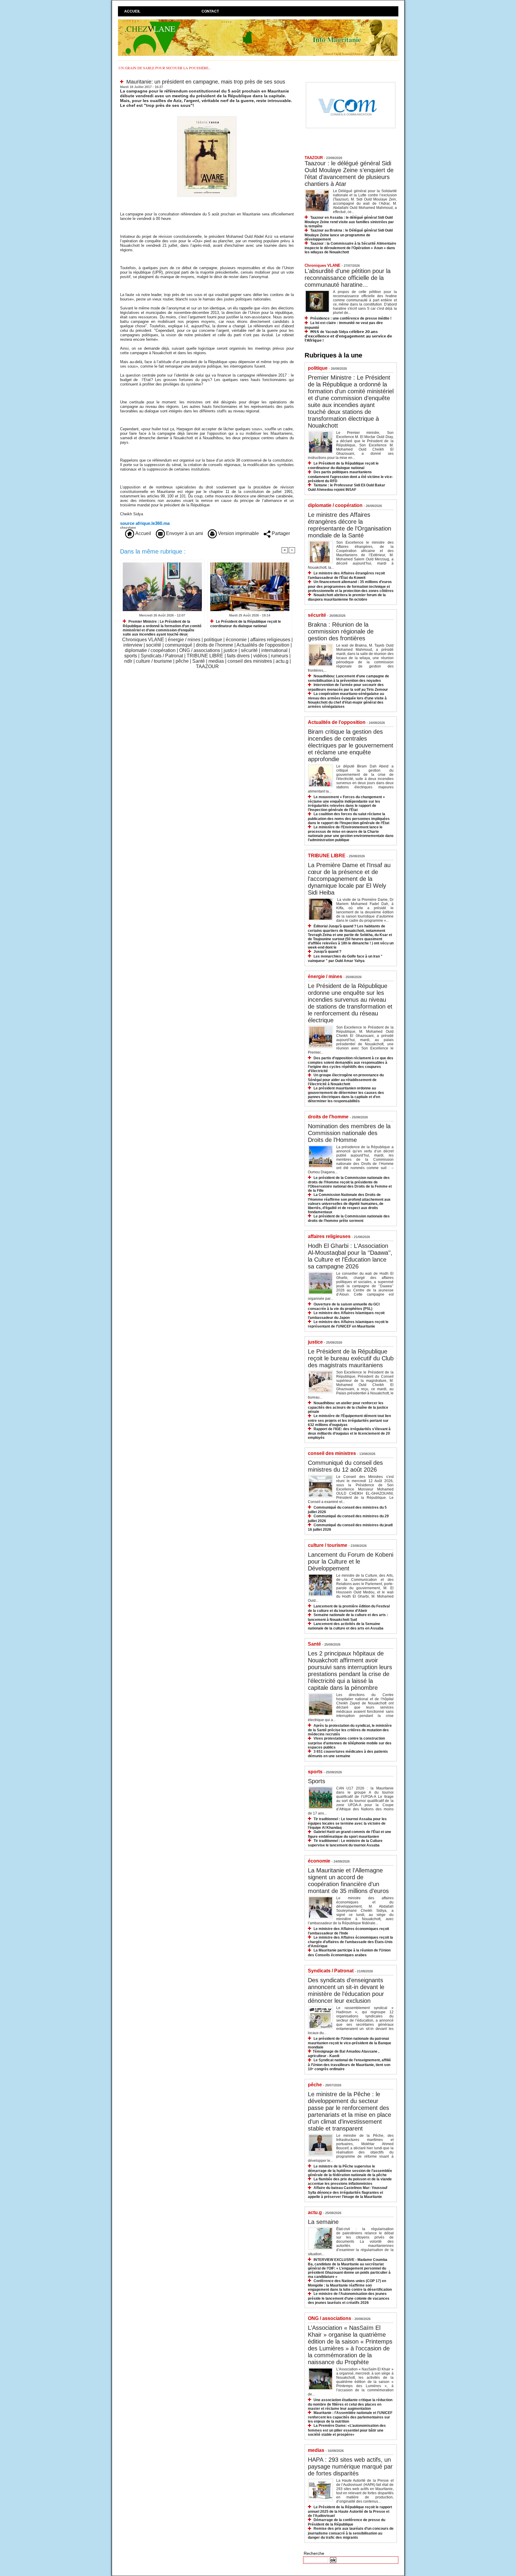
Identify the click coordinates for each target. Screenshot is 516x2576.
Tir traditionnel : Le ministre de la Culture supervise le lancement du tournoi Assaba (345, 1843)
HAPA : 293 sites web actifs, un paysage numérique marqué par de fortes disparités (350, 2466)
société (154, 645)
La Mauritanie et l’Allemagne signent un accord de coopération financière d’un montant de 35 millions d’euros (348, 1881)
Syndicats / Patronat (162, 656)
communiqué (179, 645)
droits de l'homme (215, 645)
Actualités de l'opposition (263, 645)
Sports (317, 1781)
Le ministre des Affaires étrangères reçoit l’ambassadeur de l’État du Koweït (346, 575)
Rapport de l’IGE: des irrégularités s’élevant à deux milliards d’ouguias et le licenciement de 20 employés (349, 1433)
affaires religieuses (270, 640)
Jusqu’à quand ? (327, 952)
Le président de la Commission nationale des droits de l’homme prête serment (349, 1218)
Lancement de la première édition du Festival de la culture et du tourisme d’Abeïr (349, 1608)
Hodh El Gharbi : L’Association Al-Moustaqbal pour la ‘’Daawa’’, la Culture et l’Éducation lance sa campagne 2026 (350, 1256)
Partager (280, 533)
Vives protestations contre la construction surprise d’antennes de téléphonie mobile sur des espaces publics (350, 1743)
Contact (210, 11)
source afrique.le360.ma (145, 523)
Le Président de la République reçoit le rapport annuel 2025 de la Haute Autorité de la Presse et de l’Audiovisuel (350, 2511)
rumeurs (279, 656)
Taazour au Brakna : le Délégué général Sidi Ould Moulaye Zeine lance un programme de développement (349, 235)
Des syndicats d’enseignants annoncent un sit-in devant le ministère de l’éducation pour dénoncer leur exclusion (346, 1990)
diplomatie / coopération (150, 650)
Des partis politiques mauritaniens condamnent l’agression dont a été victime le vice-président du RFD (350, 476)
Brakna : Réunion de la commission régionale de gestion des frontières (341, 631)
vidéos (260, 656)
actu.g (282, 661)
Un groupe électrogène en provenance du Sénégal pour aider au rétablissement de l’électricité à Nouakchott (346, 1079)
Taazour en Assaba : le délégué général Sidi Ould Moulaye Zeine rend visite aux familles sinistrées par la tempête (349, 222)
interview (133, 645)
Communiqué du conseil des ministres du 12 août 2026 (345, 1466)
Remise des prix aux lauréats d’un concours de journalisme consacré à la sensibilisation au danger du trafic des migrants (351, 2533)
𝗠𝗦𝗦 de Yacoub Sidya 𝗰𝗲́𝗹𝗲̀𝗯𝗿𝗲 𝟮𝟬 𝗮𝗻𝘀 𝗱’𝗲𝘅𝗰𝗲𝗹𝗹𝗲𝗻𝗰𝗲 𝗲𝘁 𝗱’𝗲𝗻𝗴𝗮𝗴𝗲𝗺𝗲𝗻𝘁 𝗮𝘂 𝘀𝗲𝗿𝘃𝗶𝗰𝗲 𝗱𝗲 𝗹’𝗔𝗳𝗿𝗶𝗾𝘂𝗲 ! (348, 336)
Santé (199, 661)
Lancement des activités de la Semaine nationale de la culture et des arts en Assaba (346, 1626)
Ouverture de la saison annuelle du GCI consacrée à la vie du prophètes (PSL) (344, 1307)
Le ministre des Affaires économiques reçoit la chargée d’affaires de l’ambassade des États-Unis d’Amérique (350, 1942)
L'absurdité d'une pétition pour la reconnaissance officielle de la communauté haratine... (348, 278)
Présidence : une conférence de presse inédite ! (351, 318)
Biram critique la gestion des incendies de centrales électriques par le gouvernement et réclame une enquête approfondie (351, 745)
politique (213, 640)
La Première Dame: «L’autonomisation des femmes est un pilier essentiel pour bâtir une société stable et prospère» (347, 2430)
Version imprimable (238, 533)
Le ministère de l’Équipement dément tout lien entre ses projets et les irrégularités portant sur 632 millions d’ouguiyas (349, 1420)
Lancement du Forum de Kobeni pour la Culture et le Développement (351, 1561)
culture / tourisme (154, 661)
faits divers (238, 656)
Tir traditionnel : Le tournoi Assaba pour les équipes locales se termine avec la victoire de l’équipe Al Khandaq (347, 1823)
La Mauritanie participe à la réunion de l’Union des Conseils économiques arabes (349, 1953)
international (274, 650)
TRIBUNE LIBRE (205, 656)
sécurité (249, 650)
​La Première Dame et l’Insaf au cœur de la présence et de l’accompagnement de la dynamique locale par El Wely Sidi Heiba (349, 879)
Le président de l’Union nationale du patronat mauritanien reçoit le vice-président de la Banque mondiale (350, 2043)
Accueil (132, 11)
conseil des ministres (250, 661)
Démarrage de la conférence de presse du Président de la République (347, 2522)
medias (216, 661)
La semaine (323, 2222)
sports (131, 656)
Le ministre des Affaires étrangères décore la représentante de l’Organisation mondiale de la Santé (350, 525)
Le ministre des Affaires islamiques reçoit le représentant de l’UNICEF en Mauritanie (348, 1324)
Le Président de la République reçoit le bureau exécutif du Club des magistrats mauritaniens (351, 1358)
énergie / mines (184, 640)
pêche (182, 661)
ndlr (128, 661)
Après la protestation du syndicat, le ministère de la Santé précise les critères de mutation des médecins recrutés (350, 1730)
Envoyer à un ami (184, 533)
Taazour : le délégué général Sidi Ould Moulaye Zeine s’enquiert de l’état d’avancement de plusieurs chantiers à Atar (349, 174)
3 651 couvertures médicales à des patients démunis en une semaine (348, 1754)
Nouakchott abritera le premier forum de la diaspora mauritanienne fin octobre (347, 597)
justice (231, 650)
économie (236, 640)
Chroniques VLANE (143, 640)
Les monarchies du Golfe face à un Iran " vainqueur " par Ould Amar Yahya (345, 959)
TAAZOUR (207, 666)
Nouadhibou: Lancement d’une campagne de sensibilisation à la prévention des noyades (348, 678)
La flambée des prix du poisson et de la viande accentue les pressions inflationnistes (350, 2181)
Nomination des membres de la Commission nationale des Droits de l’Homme (349, 1133)
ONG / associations (200, 650)
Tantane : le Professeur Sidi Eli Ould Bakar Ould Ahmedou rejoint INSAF (347, 487)
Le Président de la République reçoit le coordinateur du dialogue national (246, 624)
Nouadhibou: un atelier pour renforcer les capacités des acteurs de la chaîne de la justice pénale (348, 1407)
